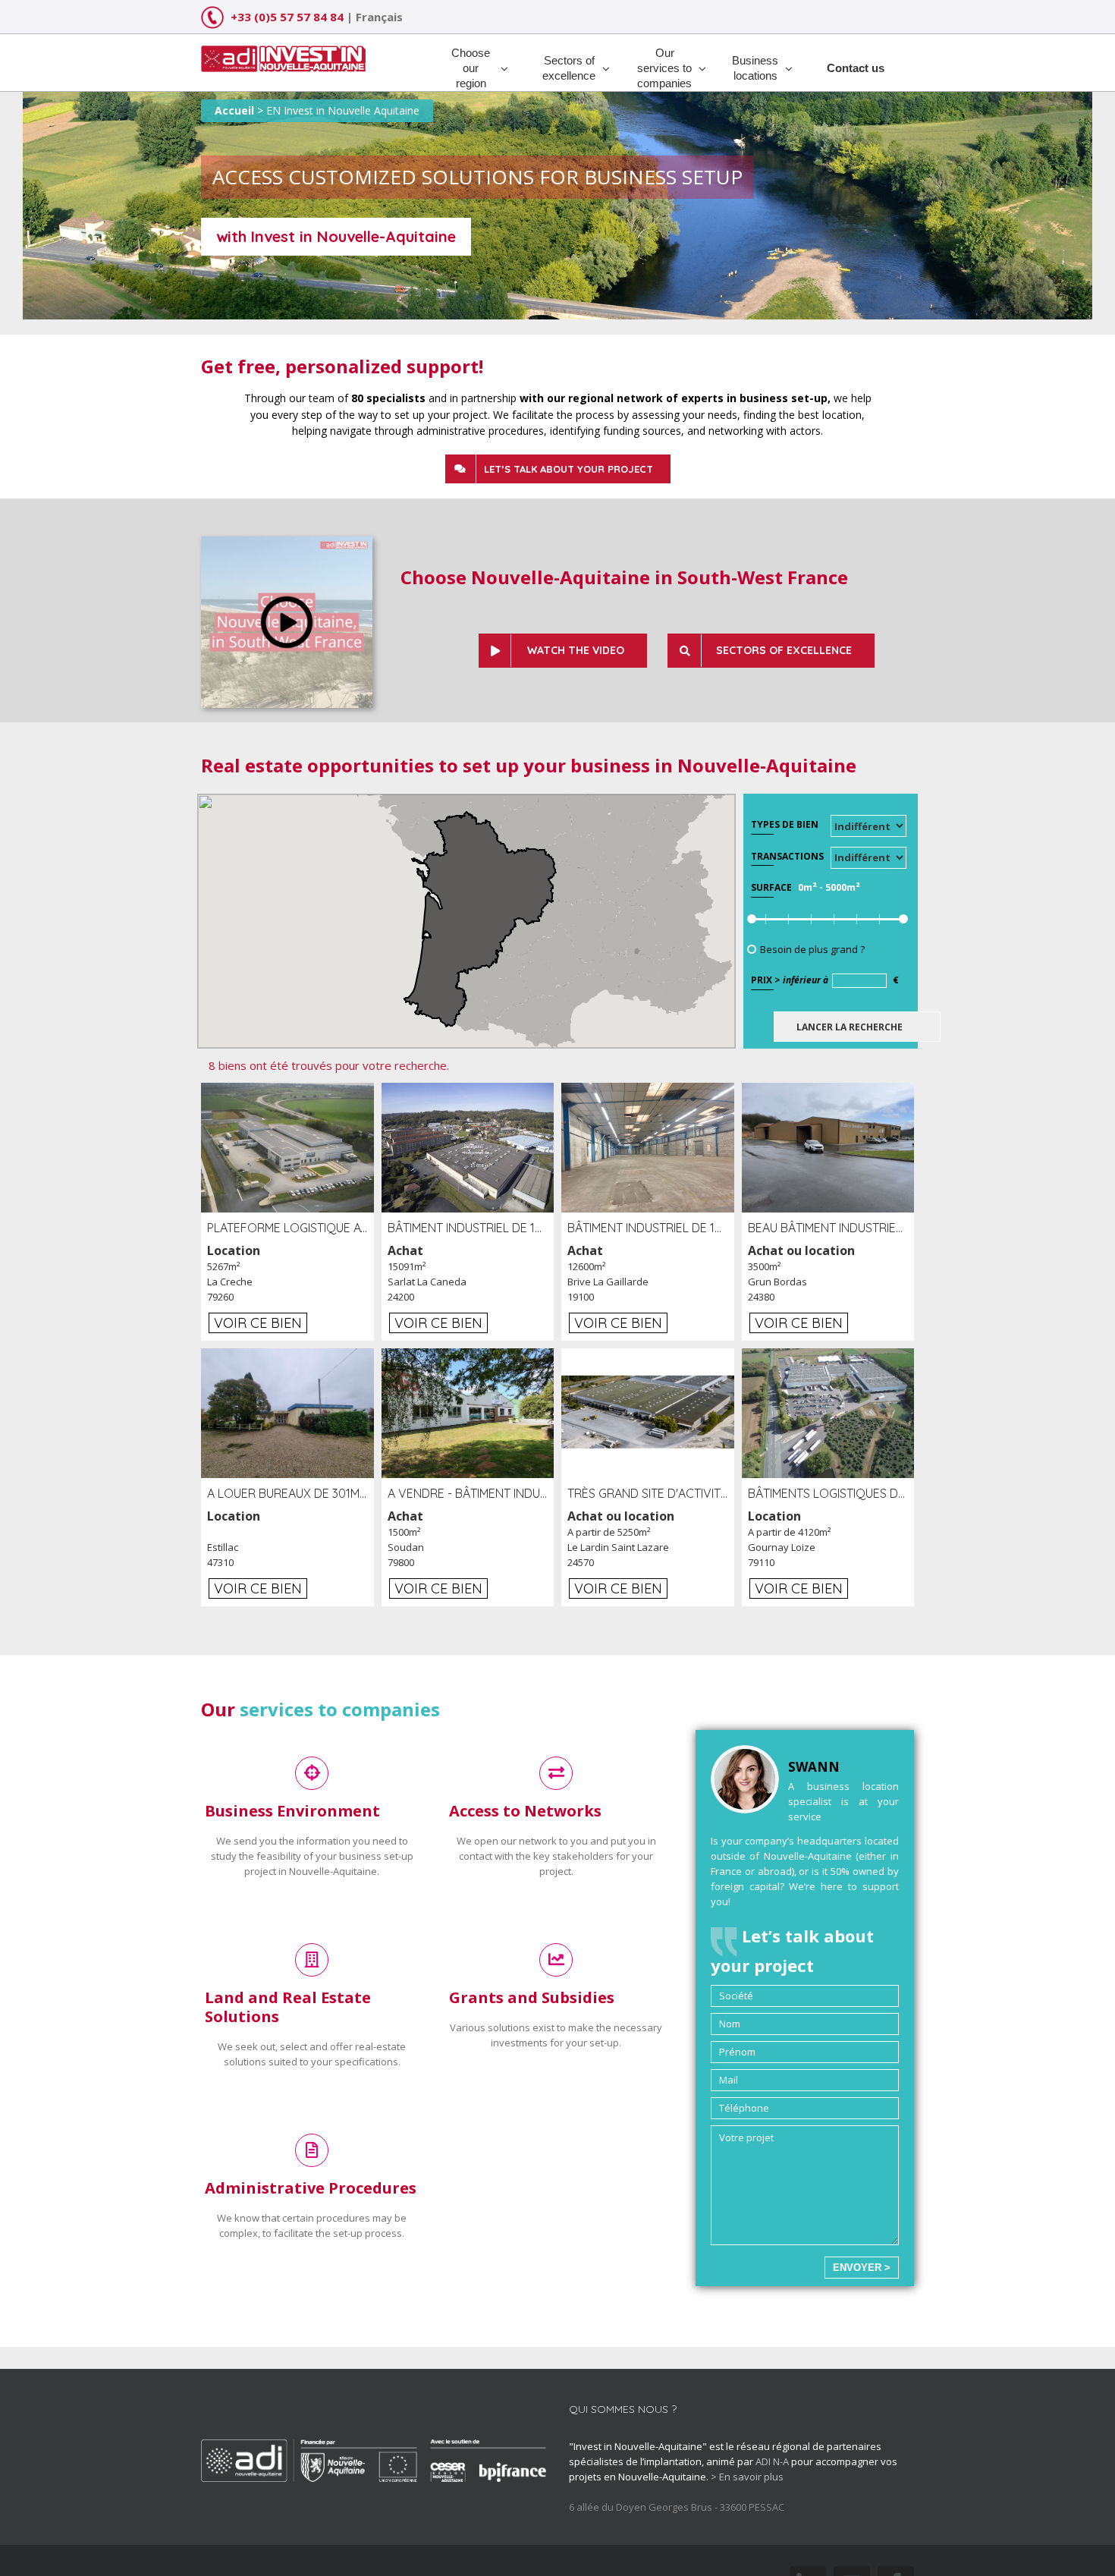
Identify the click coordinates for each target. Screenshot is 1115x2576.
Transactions (787, 856)
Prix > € (825, 980)
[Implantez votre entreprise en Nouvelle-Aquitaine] (283, 53)
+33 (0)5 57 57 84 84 (287, 17)
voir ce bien (258, 1323)
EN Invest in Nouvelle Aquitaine (343, 110)
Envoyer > (862, 2268)
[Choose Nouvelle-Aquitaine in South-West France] (287, 544)
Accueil (234, 110)
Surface (771, 887)
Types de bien (785, 824)
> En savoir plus (747, 2477)
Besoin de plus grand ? (812, 949)
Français (379, 17)
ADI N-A (772, 2461)
